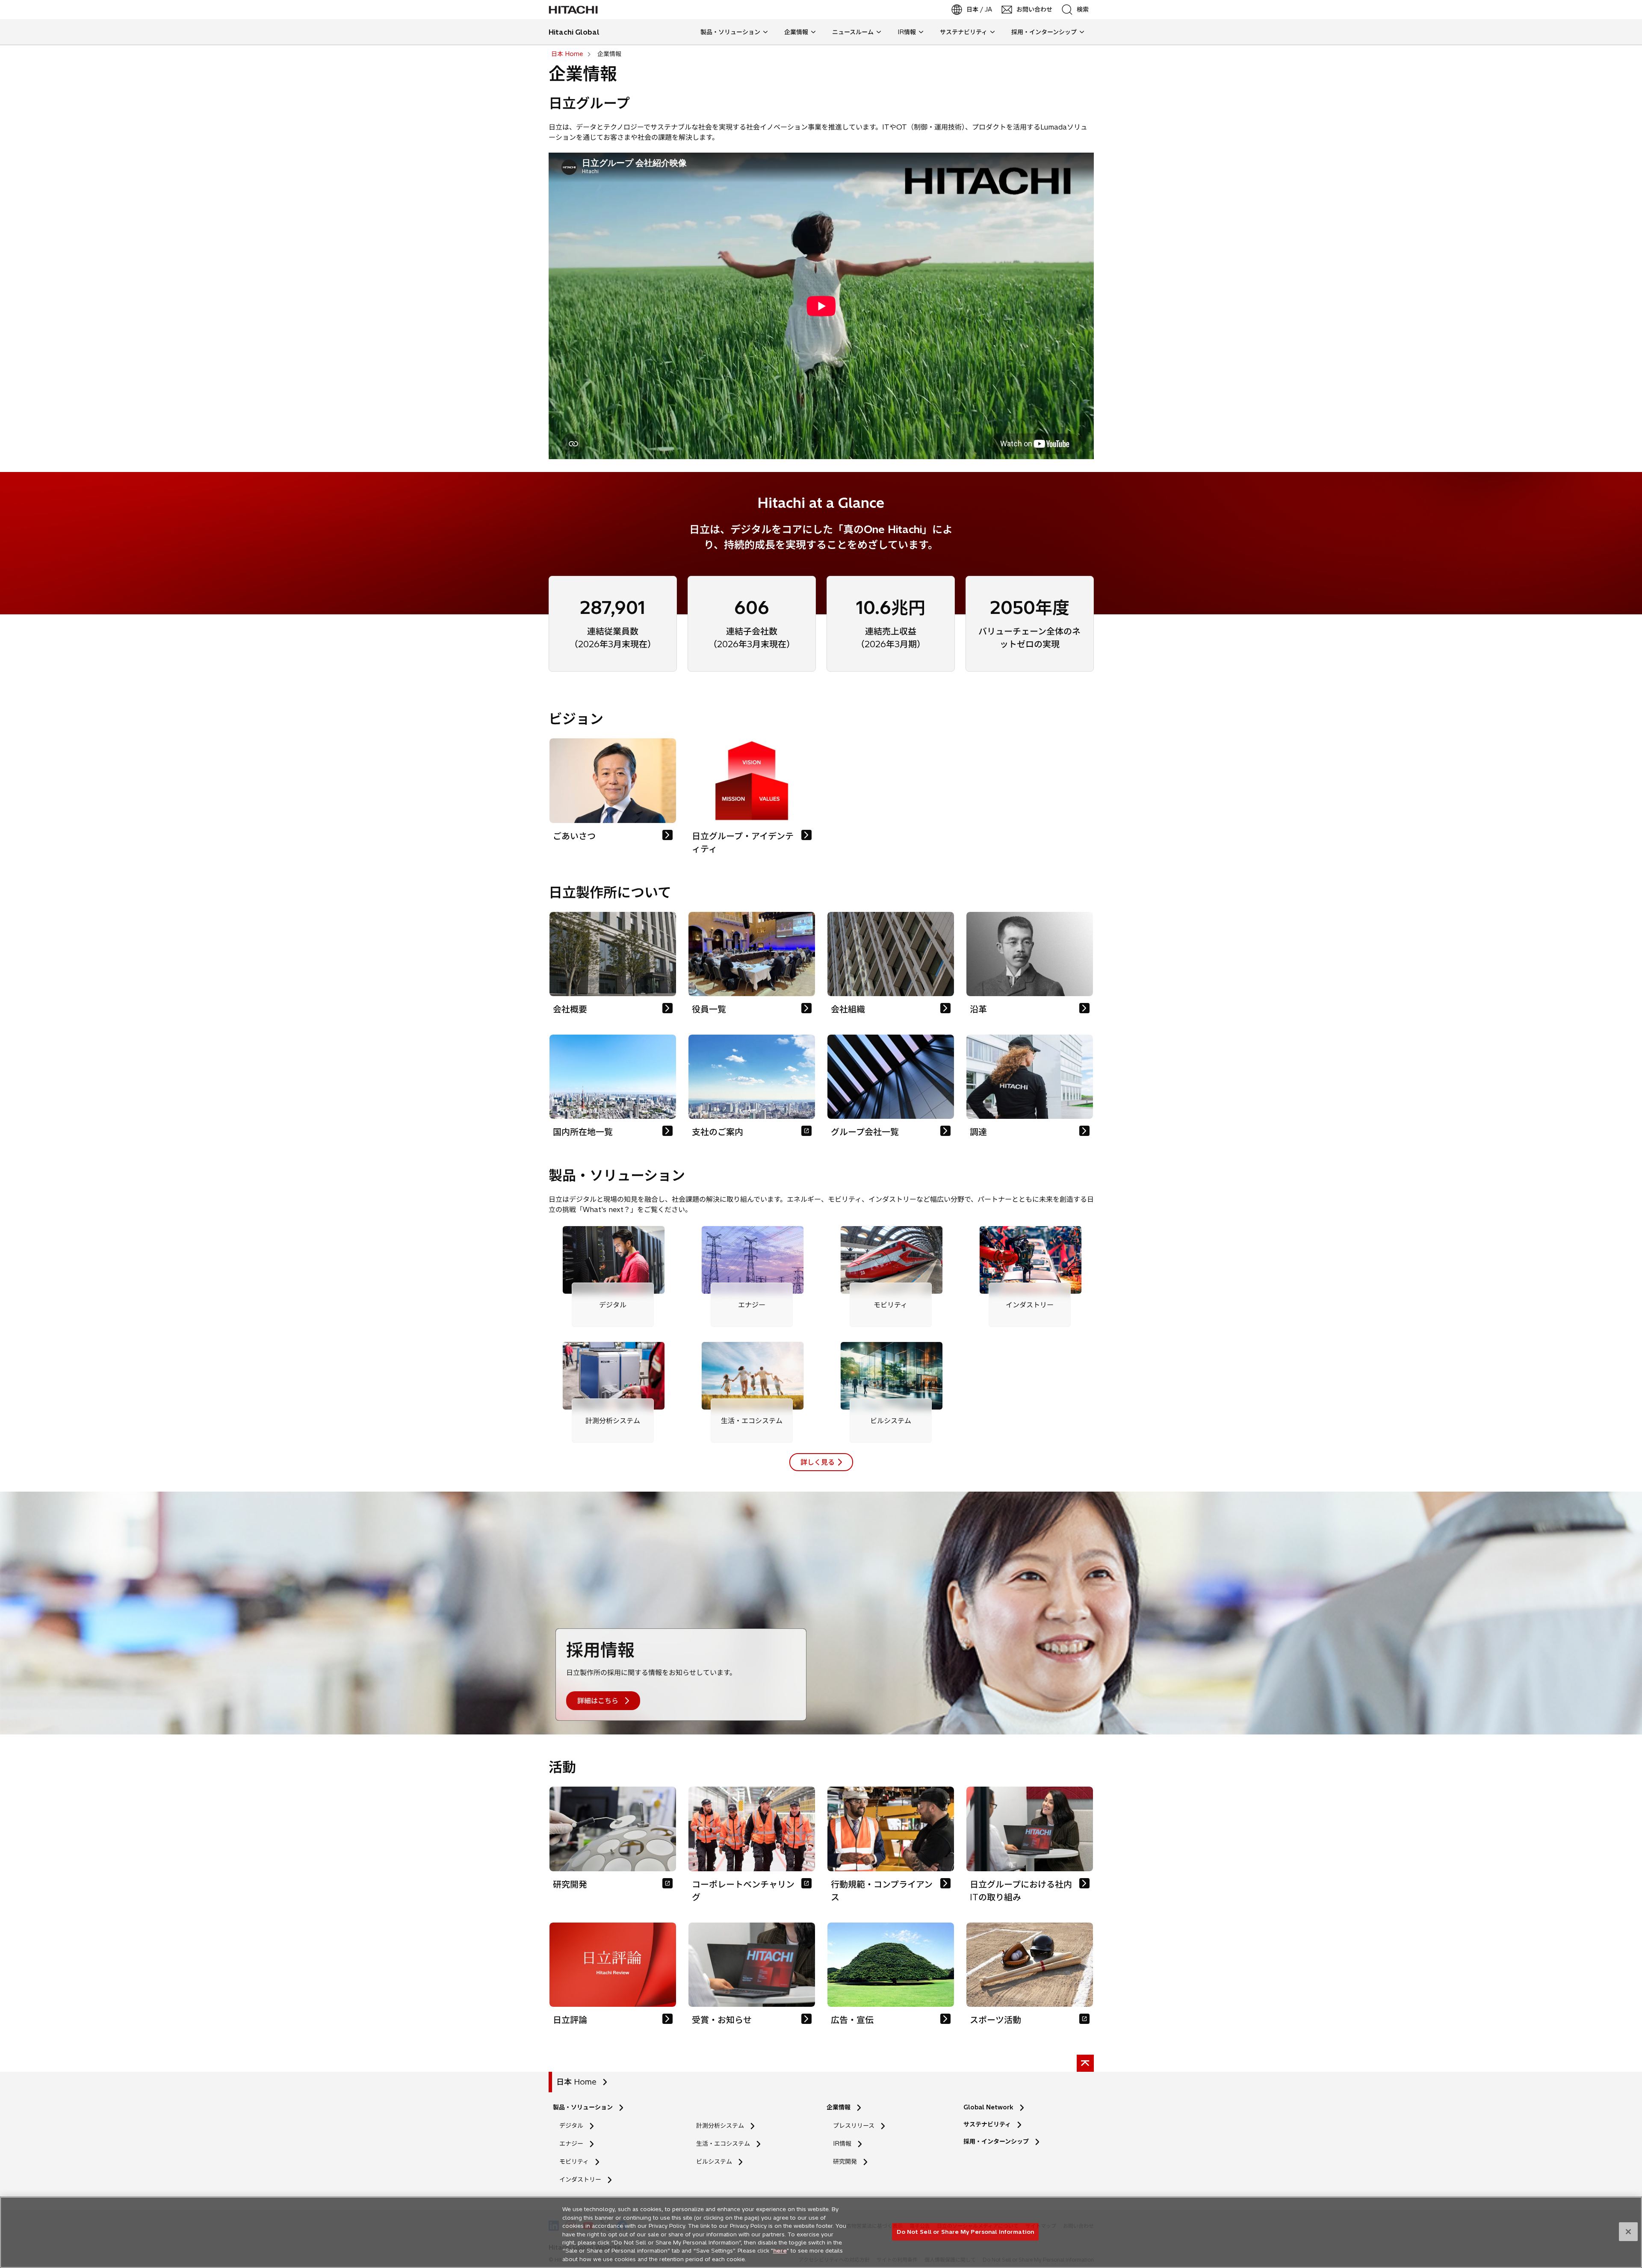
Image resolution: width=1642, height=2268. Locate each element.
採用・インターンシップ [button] (1044, 32)
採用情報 (600, 1650)
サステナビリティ (987, 2124)
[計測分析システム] (613, 1376)
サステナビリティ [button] (964, 32)
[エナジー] (752, 1260)
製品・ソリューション (583, 2107)
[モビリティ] (891, 1260)
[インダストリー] (1030, 1260)
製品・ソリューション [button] (730, 32)
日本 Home (576, 2082)
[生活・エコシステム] (752, 1376)
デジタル (571, 2126)
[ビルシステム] (891, 1376)
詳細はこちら (598, 1701)
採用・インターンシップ (996, 2141)
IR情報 (842, 2144)
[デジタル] (613, 1260)
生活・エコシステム (723, 2144)
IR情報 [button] (907, 32)
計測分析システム (720, 2126)
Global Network (988, 2107)
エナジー (571, 2144)
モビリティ (574, 2162)
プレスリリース (854, 2126)
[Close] (1628, 2232)
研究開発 (848, 2162)
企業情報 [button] (796, 32)
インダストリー (580, 2180)
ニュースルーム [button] (853, 32)
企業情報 (839, 2107)
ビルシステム (714, 2162)
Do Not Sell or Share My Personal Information (965, 2231)
